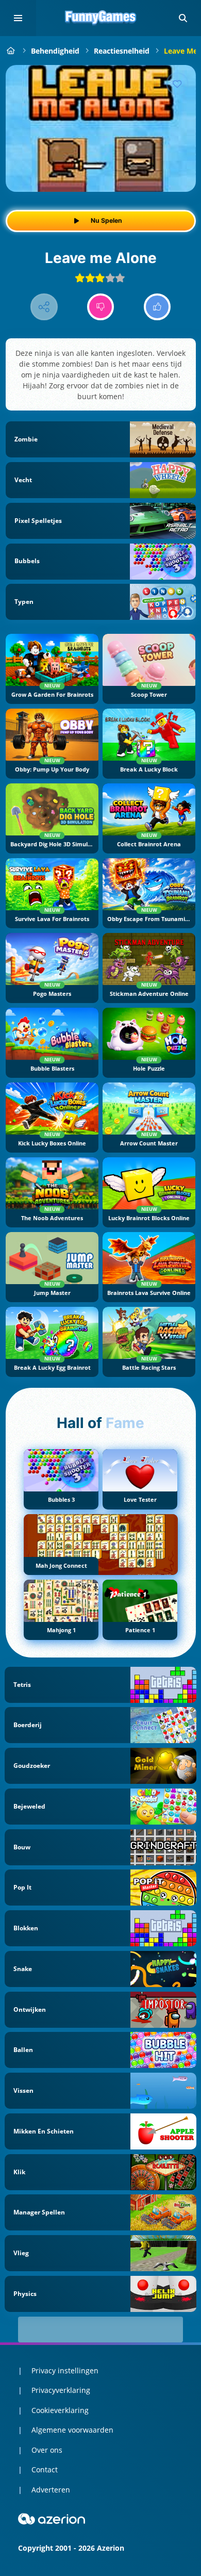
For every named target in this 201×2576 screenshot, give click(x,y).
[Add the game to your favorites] (177, 84)
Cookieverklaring (60, 2410)
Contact (45, 2470)
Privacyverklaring (61, 2390)
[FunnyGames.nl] (11, 51)
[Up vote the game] (157, 307)
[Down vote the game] (101, 307)
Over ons (47, 2450)
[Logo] (100, 18)
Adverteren (51, 2490)
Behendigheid (55, 51)
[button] (183, 18)
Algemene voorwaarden (72, 2430)
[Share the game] (44, 307)
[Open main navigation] (18, 18)
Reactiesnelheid (122, 51)
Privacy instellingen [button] (65, 2370)
